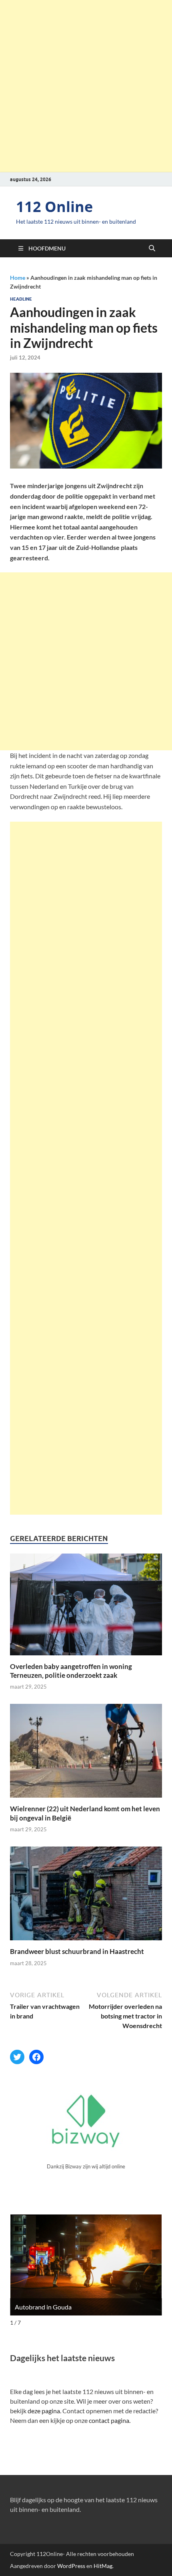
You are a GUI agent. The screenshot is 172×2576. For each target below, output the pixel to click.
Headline (21, 299)
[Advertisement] (86, 86)
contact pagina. (110, 2420)
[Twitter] (17, 2057)
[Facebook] (36, 2057)
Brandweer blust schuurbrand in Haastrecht (77, 1951)
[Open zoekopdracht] (152, 249)
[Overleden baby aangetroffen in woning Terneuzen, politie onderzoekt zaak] (86, 1607)
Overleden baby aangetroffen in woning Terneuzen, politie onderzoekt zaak (71, 1671)
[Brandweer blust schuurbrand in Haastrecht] (86, 1896)
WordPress (71, 2566)
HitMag (103, 2566)
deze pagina (44, 2411)
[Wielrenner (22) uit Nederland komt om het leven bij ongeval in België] (86, 1753)
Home (18, 278)
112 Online (54, 207)
